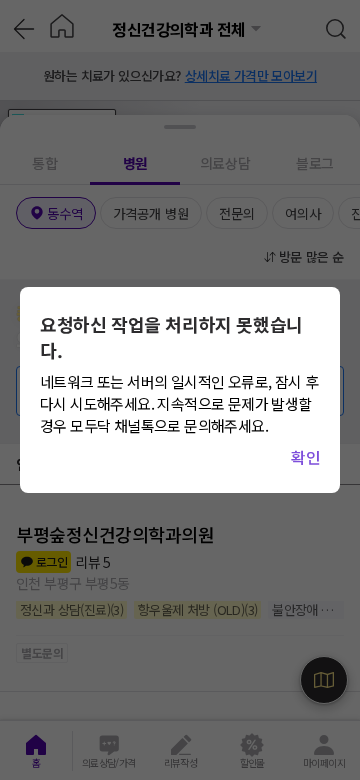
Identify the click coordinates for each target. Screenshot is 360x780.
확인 (305, 457)
